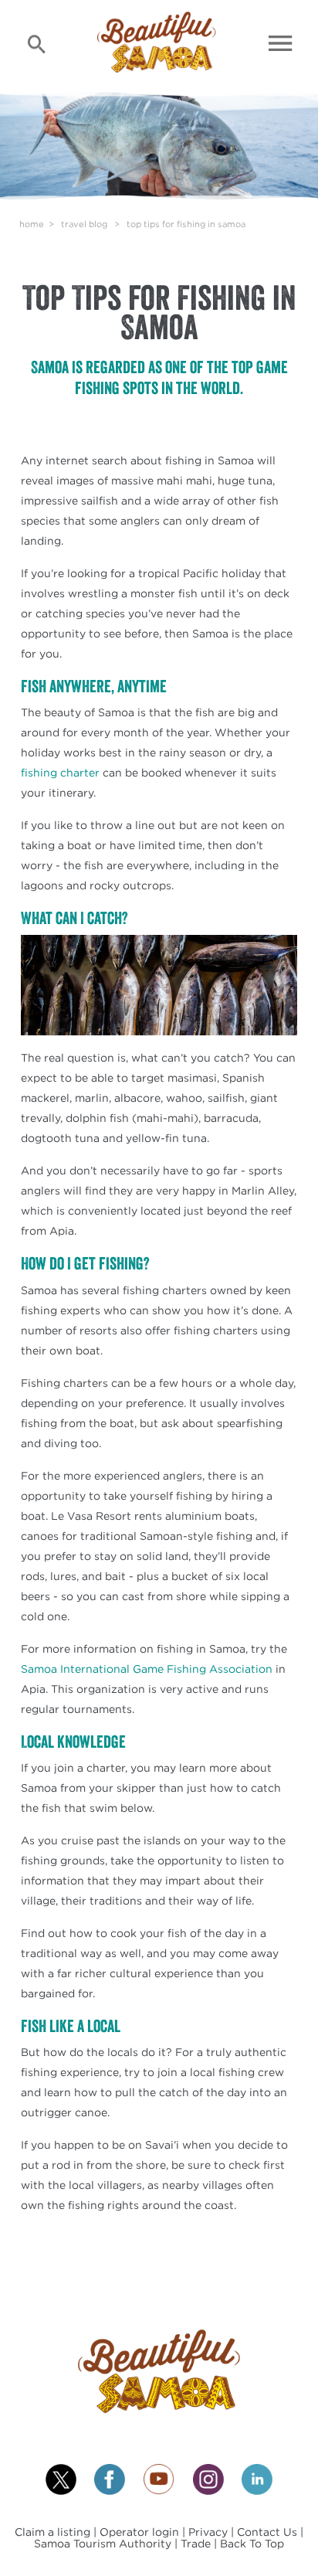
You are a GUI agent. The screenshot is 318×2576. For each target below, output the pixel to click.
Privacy (210, 2532)
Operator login (141, 2532)
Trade (197, 2543)
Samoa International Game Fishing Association (147, 1669)
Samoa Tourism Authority (104, 2543)
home (32, 224)
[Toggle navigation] (281, 43)
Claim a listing (54, 2532)
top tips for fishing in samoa (186, 224)
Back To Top (252, 2543)
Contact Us (267, 2532)
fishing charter (60, 772)
